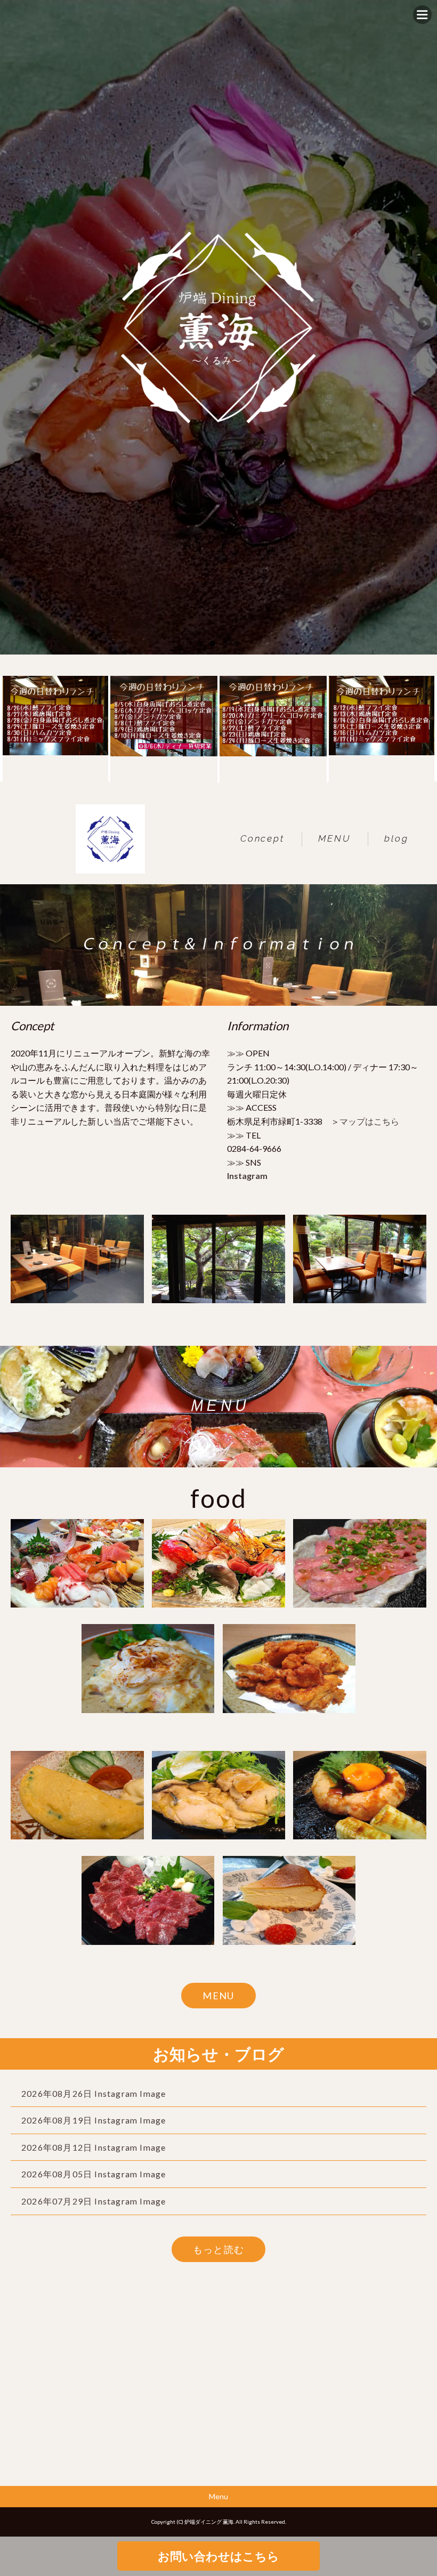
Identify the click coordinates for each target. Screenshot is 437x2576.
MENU (334, 838)
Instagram (247, 1176)
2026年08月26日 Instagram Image (94, 2093)
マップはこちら (369, 1121)
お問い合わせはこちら (218, 2556)
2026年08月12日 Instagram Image (94, 2147)
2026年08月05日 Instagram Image (94, 2174)
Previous (13, 325)
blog (396, 838)
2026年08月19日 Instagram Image (94, 2120)
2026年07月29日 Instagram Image (94, 2201)
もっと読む (219, 2249)
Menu (218, 2496)
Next (424, 325)
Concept (262, 838)
